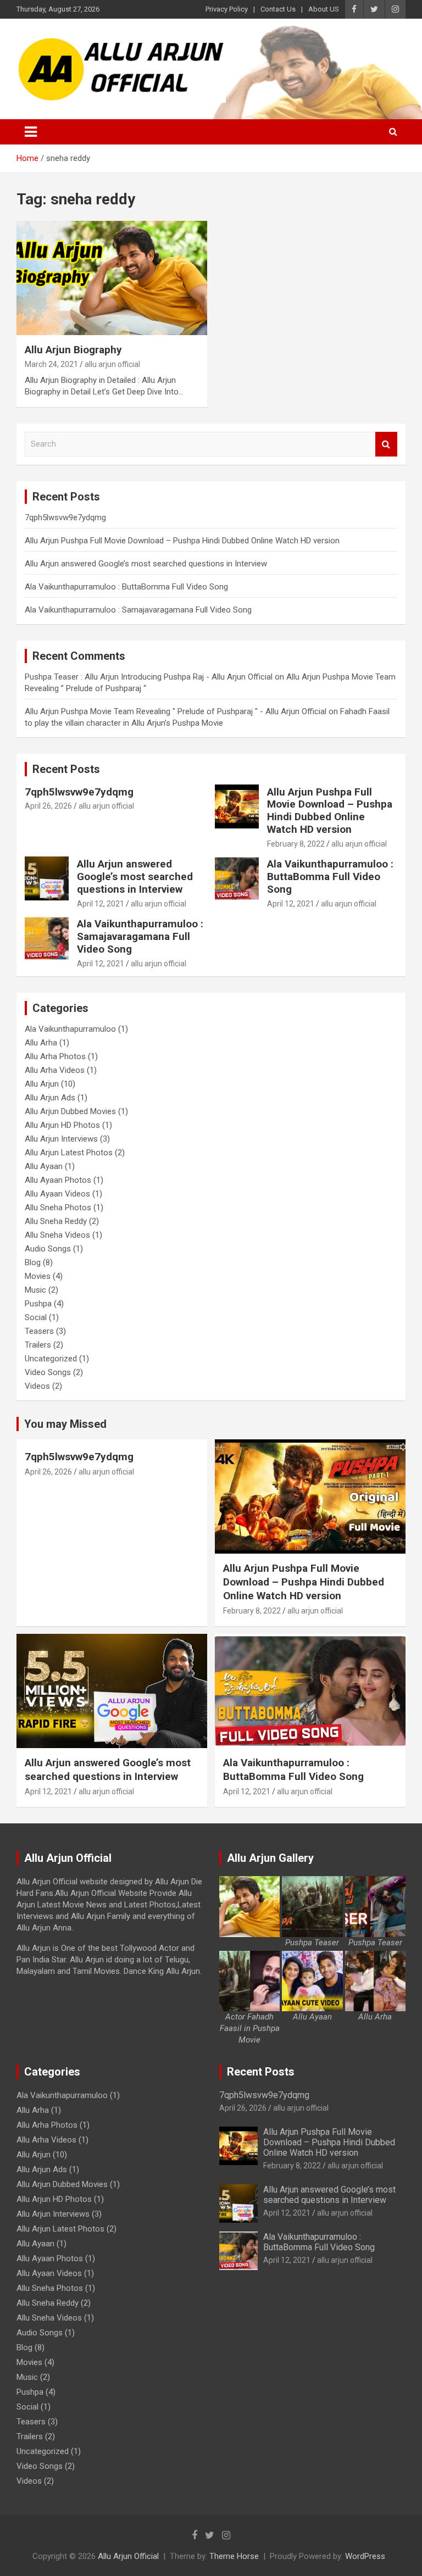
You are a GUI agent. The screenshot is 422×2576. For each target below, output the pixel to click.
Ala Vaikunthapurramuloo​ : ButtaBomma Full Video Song (126, 587)
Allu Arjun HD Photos (62, 1125)
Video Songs (48, 1372)
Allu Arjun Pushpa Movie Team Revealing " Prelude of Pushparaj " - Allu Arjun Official (176, 711)
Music (35, 1290)
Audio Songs (48, 1249)
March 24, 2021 (51, 364)
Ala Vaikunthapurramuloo (70, 1029)
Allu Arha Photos (55, 1056)
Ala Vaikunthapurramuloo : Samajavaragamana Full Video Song (138, 610)
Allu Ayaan (44, 1166)
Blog (33, 1262)
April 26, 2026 (48, 806)
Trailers (38, 1345)
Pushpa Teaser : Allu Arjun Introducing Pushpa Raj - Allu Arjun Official (149, 677)
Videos (37, 1386)
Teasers (39, 1331)
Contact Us (278, 9)
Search (386, 444)
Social (36, 1317)
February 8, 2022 (296, 844)
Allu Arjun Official (128, 2556)
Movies (38, 1276)
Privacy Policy (227, 9)
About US (324, 9)
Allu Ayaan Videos (57, 1194)
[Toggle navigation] (31, 132)
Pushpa (38, 1304)
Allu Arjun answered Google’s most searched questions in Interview (146, 564)
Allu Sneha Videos (57, 1235)
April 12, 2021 (101, 904)
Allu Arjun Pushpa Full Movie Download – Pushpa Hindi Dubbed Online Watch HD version (182, 541)
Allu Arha (41, 1043)
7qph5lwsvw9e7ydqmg (65, 518)
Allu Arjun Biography (73, 350)
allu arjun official (112, 364)
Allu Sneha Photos (58, 1208)
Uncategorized (51, 1359)
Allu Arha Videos (55, 1070)
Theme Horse (234, 2556)
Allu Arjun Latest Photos (69, 1153)
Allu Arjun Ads (50, 1098)
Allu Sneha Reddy (56, 1221)
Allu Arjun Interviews (61, 1139)
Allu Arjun (42, 1084)
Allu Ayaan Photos (58, 1180)
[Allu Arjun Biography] (112, 278)
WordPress (365, 2556)
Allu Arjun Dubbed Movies (70, 1111)
